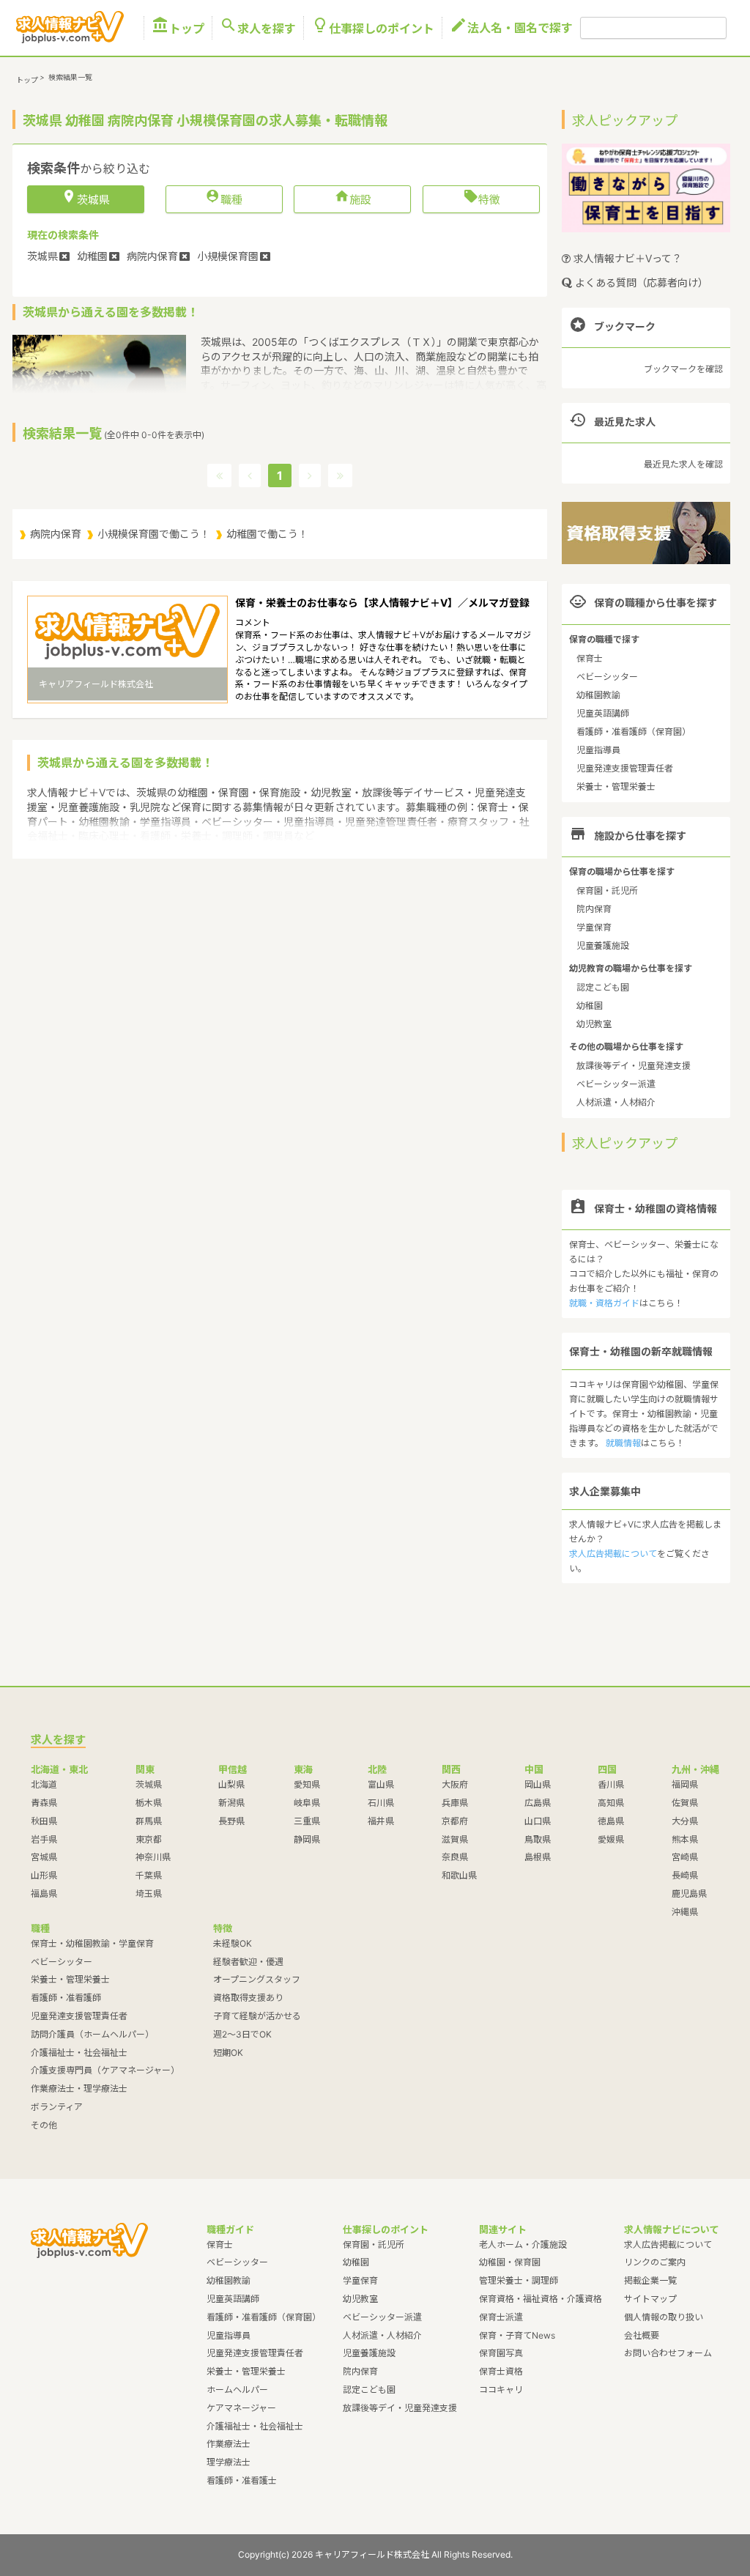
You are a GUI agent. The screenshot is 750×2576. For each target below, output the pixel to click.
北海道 (44, 1784)
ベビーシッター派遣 (616, 1084)
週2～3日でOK (242, 2034)
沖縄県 (685, 1912)
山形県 (44, 1875)
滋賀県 (455, 1839)
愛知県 (307, 1784)
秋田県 (44, 1821)
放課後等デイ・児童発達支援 (634, 1066)
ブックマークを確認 (683, 369)
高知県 (611, 1803)
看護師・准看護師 (66, 1998)
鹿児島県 (689, 1894)
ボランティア (57, 2107)
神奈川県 (153, 1857)
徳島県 (611, 1821)
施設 (353, 199)
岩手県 (44, 1839)
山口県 (538, 1821)
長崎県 (685, 1875)
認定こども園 (603, 987)
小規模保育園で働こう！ (154, 534)
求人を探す (258, 28)
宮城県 (44, 1857)
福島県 (44, 1894)
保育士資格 (501, 2371)
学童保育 (594, 927)
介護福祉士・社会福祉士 (79, 2053)
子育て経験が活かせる (257, 2016)
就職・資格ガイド (604, 1303)
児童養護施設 (603, 945)
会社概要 (642, 2335)
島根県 (538, 1857)
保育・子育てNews (517, 2335)
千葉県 (149, 1875)
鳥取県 (538, 1839)
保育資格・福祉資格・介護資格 (541, 2299)
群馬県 (149, 1821)
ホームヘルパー (237, 2390)
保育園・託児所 (607, 891)
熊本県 (685, 1839)
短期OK (228, 2053)
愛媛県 (611, 1839)
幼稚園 (590, 1006)
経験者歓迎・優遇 (248, 1962)
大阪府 (455, 1784)
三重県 (307, 1821)
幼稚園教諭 (598, 695)
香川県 (611, 1784)
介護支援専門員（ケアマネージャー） (105, 2070)
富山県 (381, 1784)
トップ (178, 28)
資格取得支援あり (248, 1998)
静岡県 (307, 1839)
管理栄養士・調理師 (519, 2280)
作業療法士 (229, 2444)
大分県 (685, 1821)
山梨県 (231, 1784)
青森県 (44, 1803)
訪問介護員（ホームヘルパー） (92, 2034)
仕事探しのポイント (373, 28)
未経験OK (233, 1943)
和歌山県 (459, 1875)
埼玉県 (149, 1894)
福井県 (381, 1821)
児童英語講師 (603, 713)
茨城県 (149, 1784)
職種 (224, 199)
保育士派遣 (501, 2317)
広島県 (538, 1803)
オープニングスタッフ (257, 1979)
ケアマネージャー (241, 2408)
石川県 (381, 1803)
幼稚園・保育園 (510, 2262)
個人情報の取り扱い (664, 2317)
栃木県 (149, 1803)
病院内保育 (56, 534)
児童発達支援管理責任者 (625, 768)
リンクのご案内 (655, 2262)
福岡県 (685, 1784)
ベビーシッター (607, 677)
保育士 (590, 658)
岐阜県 (307, 1803)
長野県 (231, 1821)
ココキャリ (501, 2390)
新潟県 (231, 1803)
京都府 (455, 1821)
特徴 (482, 199)
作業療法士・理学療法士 (79, 2088)
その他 (44, 2125)
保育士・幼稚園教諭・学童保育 (92, 1943)
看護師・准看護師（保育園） (634, 732)
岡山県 (538, 1784)
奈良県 (455, 1857)
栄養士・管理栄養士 (616, 787)
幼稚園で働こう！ (267, 534)
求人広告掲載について (613, 1554)
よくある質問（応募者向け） (640, 282)
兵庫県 (455, 1803)
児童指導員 (598, 750)
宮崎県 (685, 1857)
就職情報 (623, 1443)
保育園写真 (501, 2353)
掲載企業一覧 (650, 2280)
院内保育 (594, 909)
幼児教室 (594, 1024)
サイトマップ (650, 2299)
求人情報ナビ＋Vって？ (626, 258)
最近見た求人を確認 (683, 464)
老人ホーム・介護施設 (523, 2244)
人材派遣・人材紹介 (616, 1102)
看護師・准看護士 (242, 2480)
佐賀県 (685, 1803)
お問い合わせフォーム (668, 2353)
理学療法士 (229, 2462)
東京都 (149, 1839)
